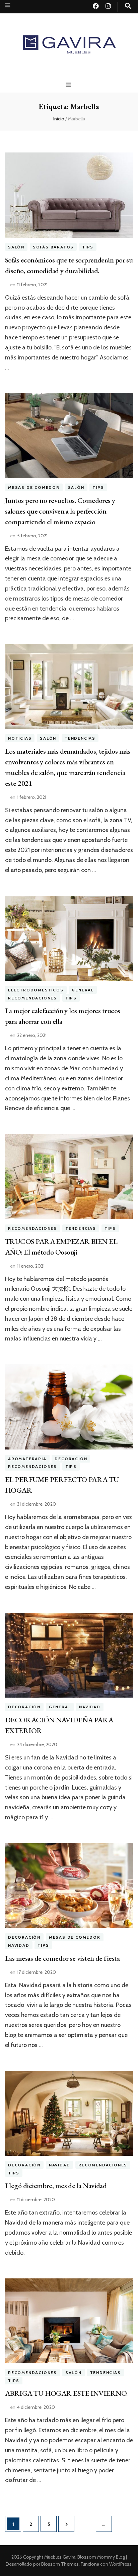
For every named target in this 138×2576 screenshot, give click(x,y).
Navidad (90, 1707)
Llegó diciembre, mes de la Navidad (56, 2186)
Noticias (20, 738)
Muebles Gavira (60, 2557)
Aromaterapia (27, 1459)
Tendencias (80, 738)
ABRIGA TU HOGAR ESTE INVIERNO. (66, 2393)
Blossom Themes (60, 2564)
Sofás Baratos (53, 247)
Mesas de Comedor (34, 487)
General (83, 990)
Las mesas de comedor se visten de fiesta (62, 1958)
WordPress (120, 2564)
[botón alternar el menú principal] (69, 85)
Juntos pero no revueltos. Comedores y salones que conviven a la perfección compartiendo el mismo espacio (60, 511)
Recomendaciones (32, 998)
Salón (16, 247)
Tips (88, 247)
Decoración (71, 1459)
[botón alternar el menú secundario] (8, 5)
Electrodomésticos (36, 990)
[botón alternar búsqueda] (128, 6)
